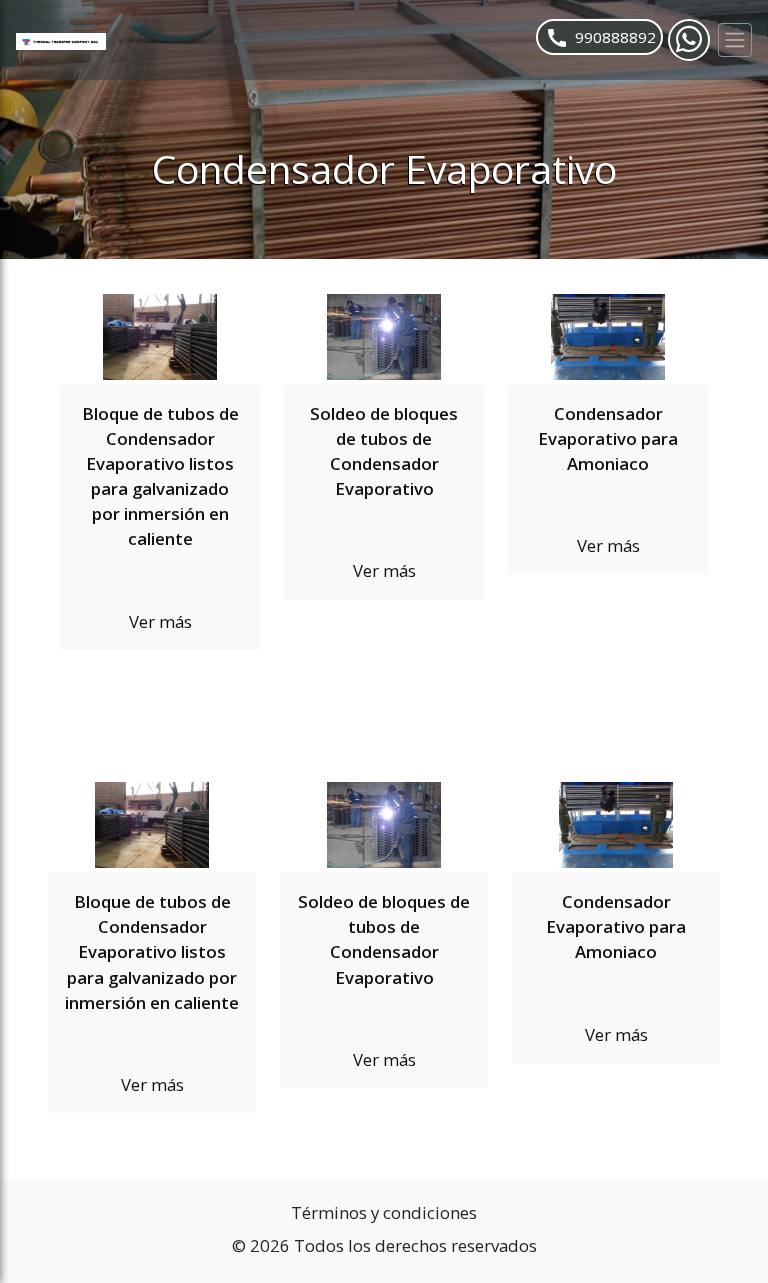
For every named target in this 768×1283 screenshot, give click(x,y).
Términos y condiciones (384, 1212)
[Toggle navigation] (735, 40)
